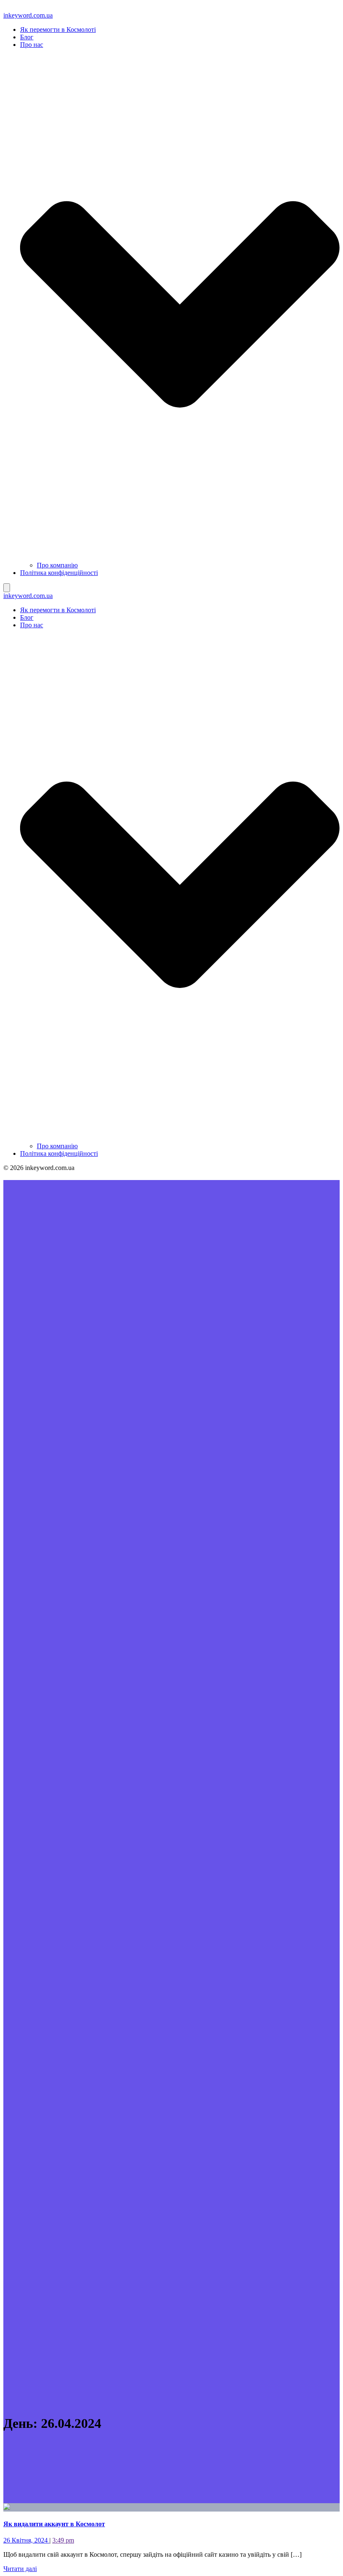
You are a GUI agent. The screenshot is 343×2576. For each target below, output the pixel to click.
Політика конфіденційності (59, 573)
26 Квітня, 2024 (26, 2540)
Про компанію (57, 565)
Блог (27, 37)
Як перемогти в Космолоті (58, 30)
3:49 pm (63, 2540)
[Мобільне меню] (7, 588)
